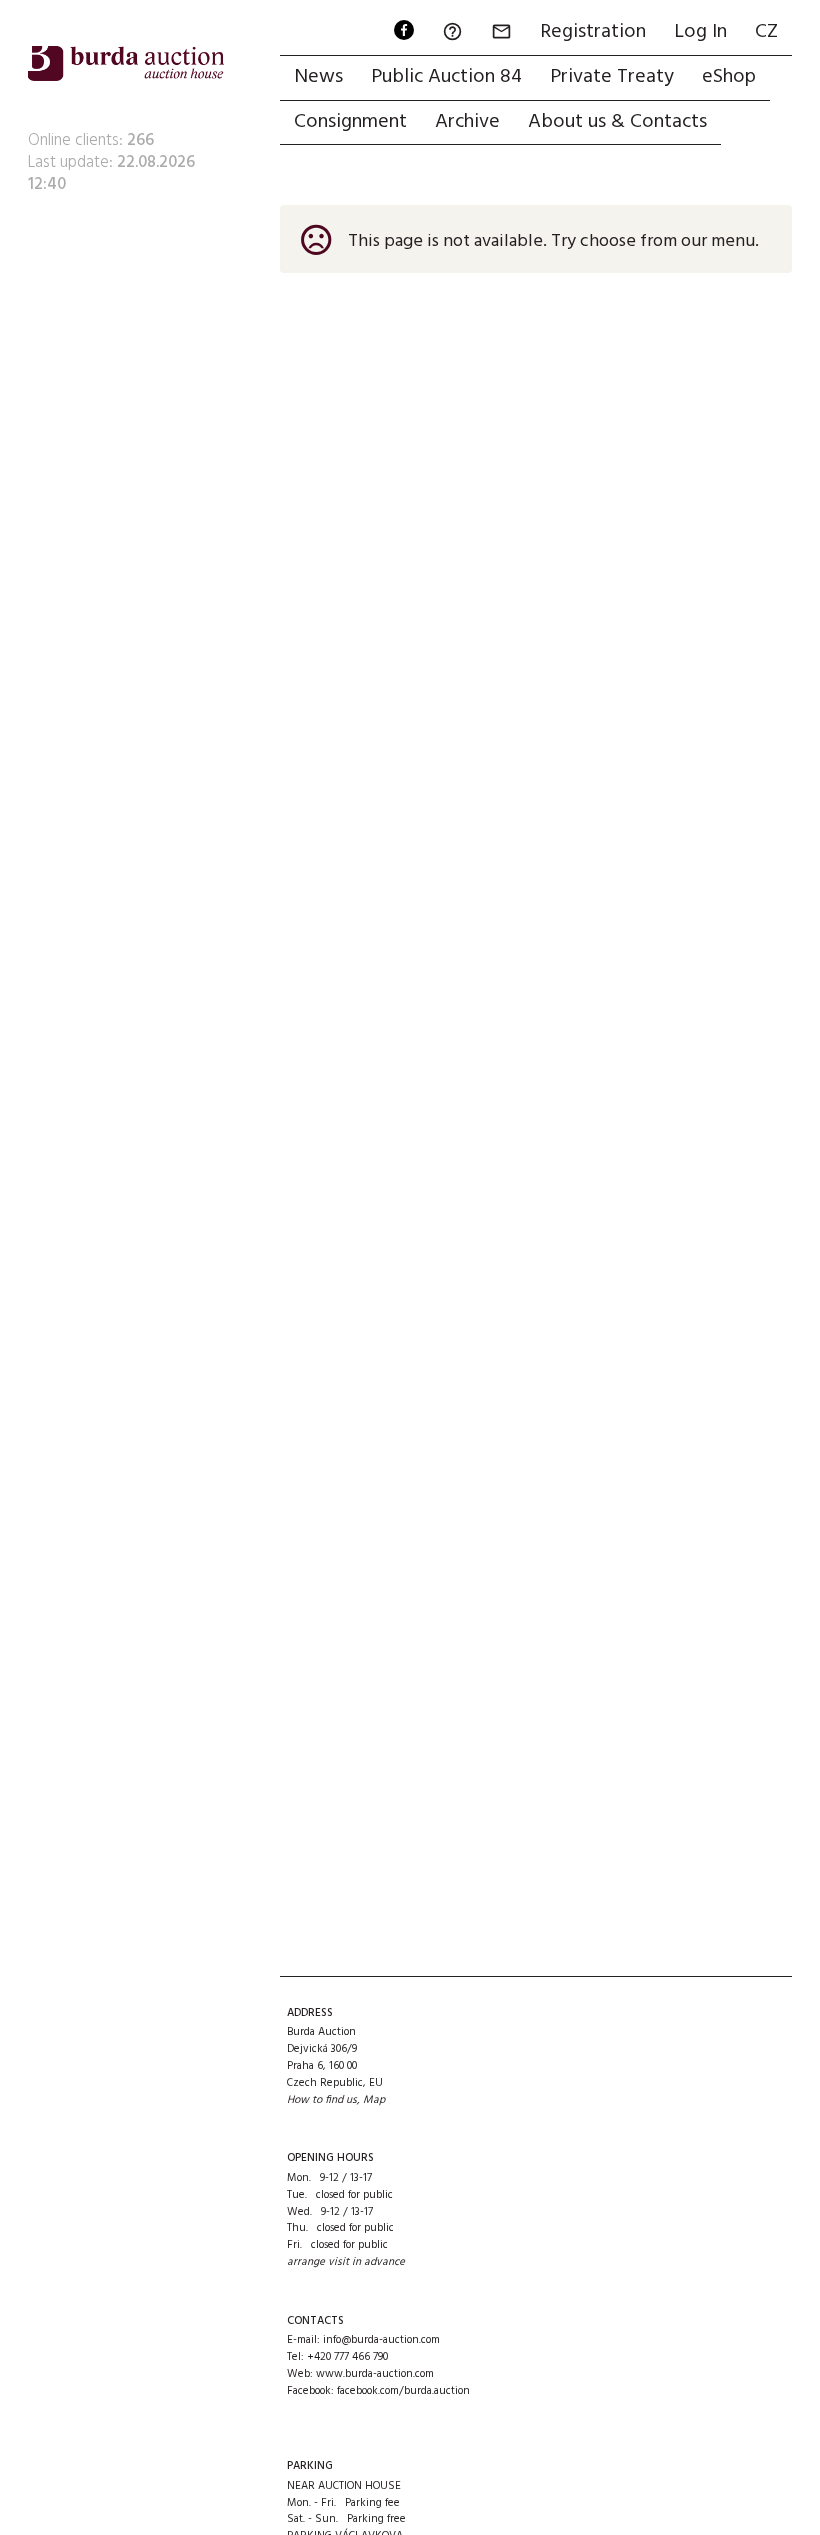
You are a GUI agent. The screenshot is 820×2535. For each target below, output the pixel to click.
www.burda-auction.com (375, 2374)
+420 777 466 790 (347, 2357)
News (318, 77)
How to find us (322, 2100)
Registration (593, 32)
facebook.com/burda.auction (403, 2391)
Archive (467, 122)
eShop (729, 77)
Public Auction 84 (446, 77)
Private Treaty (612, 77)
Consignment (350, 122)
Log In (700, 32)
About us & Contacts (617, 122)
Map (374, 2100)
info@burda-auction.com (381, 2340)
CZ (766, 32)
